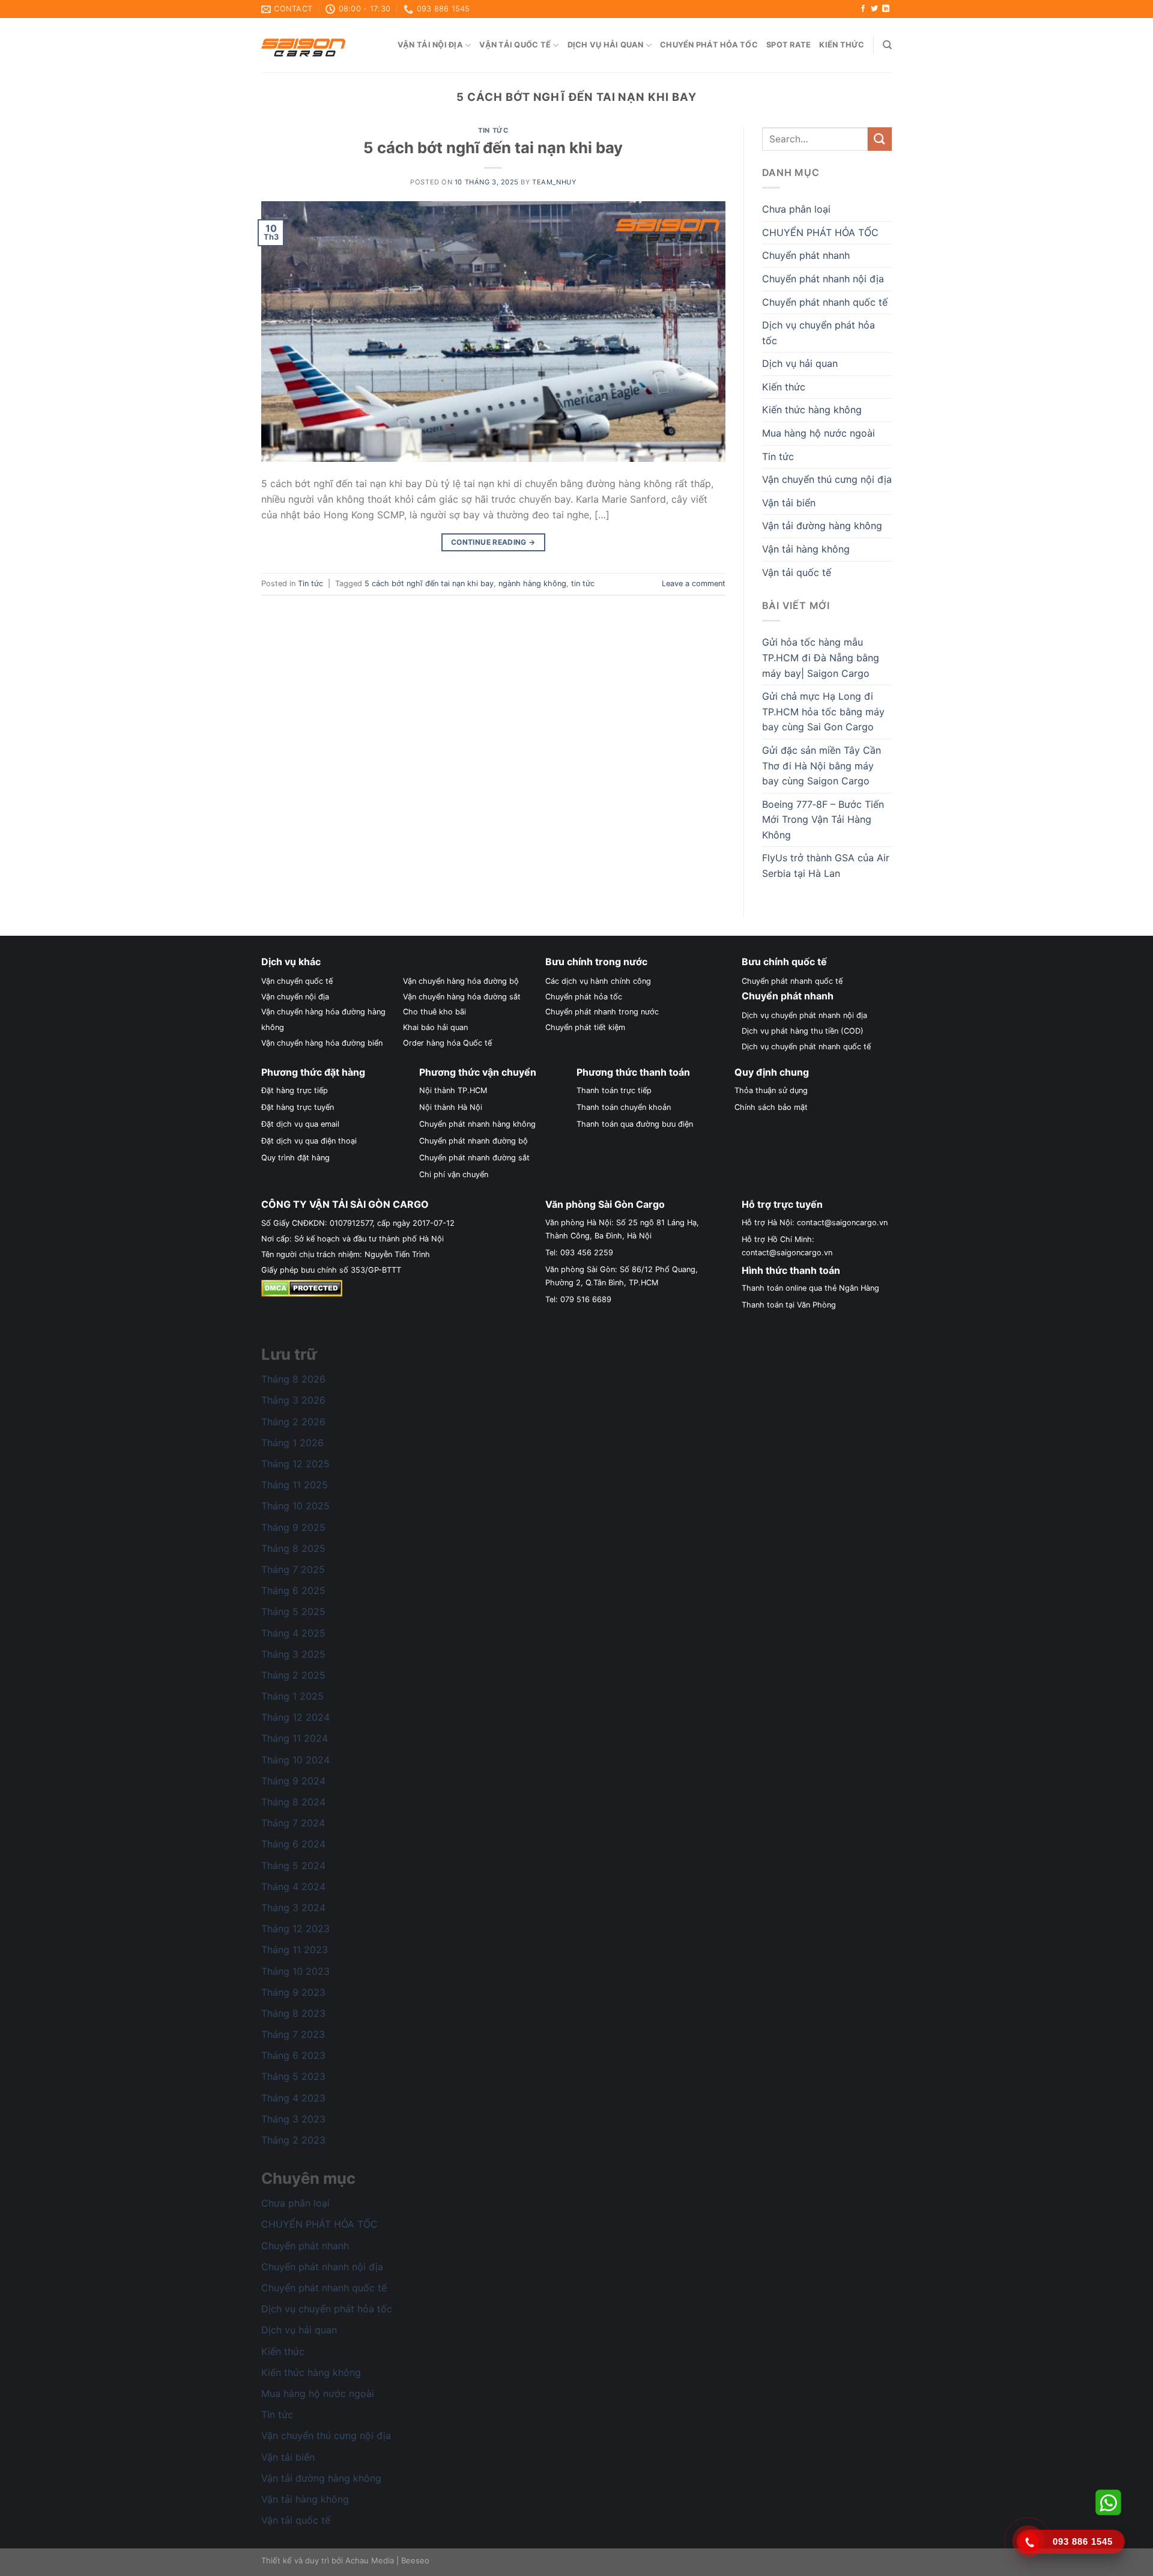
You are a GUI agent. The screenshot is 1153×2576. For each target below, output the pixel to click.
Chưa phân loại (796, 209)
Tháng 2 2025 (293, 1675)
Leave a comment (694, 583)
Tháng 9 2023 (293, 1992)
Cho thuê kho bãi (434, 1012)
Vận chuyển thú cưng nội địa (827, 479)
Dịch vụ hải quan (606, 45)
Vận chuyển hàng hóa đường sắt (462, 997)
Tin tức (493, 130)
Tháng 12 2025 (295, 1464)
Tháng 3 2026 (293, 1400)
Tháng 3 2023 (293, 2119)
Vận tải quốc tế (515, 45)
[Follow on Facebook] (863, 9)
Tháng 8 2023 (293, 2013)
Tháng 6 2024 (293, 1844)
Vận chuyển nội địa (295, 997)
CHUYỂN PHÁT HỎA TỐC (820, 232)
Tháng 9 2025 (293, 1527)
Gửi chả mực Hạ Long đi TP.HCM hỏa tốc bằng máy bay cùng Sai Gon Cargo (823, 711)
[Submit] (880, 139)
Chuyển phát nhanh (806, 255)
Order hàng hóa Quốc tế (447, 1043)
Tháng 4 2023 (293, 2098)
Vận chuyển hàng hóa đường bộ (461, 981)
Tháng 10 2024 (295, 1760)
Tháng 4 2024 (293, 1887)
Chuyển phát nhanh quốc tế (825, 302)
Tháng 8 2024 (293, 1802)
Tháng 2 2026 (293, 1422)
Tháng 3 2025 (293, 1654)
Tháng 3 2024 (293, 1908)
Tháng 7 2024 (293, 1823)
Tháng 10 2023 (295, 1971)
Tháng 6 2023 (293, 2055)
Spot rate (788, 45)
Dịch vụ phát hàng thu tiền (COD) (803, 1031)
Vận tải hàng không (806, 549)
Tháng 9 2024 (293, 1781)
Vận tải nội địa (430, 45)
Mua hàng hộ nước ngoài (819, 433)
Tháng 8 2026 (293, 1379)
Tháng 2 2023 (293, 2140)
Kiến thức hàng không (812, 410)
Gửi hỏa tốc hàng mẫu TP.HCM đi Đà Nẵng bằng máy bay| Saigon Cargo (821, 657)
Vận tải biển (789, 503)
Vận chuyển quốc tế (297, 981)
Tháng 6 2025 (293, 1590)
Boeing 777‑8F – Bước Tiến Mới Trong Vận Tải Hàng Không (823, 820)
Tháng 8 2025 (293, 1548)
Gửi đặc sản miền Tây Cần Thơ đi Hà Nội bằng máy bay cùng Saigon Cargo (822, 765)
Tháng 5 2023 (293, 2076)
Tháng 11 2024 (295, 1738)
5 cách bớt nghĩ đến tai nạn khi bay (493, 147)
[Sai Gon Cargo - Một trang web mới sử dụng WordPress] (303, 45)
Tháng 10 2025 (295, 1506)
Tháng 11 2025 (295, 1485)
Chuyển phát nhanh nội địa (823, 279)
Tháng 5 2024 (293, 1865)
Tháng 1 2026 (292, 1443)
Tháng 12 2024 (295, 1717)
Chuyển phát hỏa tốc (709, 45)
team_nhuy (554, 182)
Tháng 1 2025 (292, 1696)
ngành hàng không (532, 583)
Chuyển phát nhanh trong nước (602, 1012)
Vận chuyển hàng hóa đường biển (322, 1043)
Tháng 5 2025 (293, 1611)
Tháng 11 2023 (295, 1950)
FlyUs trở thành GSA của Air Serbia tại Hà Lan (826, 865)
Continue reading (493, 542)
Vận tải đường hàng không (822, 526)
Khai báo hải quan (435, 1027)
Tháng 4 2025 (293, 1633)
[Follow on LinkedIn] (886, 9)
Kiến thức (842, 45)
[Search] (887, 45)
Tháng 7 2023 (293, 2034)
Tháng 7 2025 (293, 1569)
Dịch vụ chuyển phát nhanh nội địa (804, 1015)
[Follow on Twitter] (874, 9)
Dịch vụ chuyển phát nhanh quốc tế (806, 1047)
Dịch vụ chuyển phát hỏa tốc (819, 333)
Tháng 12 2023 (295, 1929)
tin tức (583, 583)
